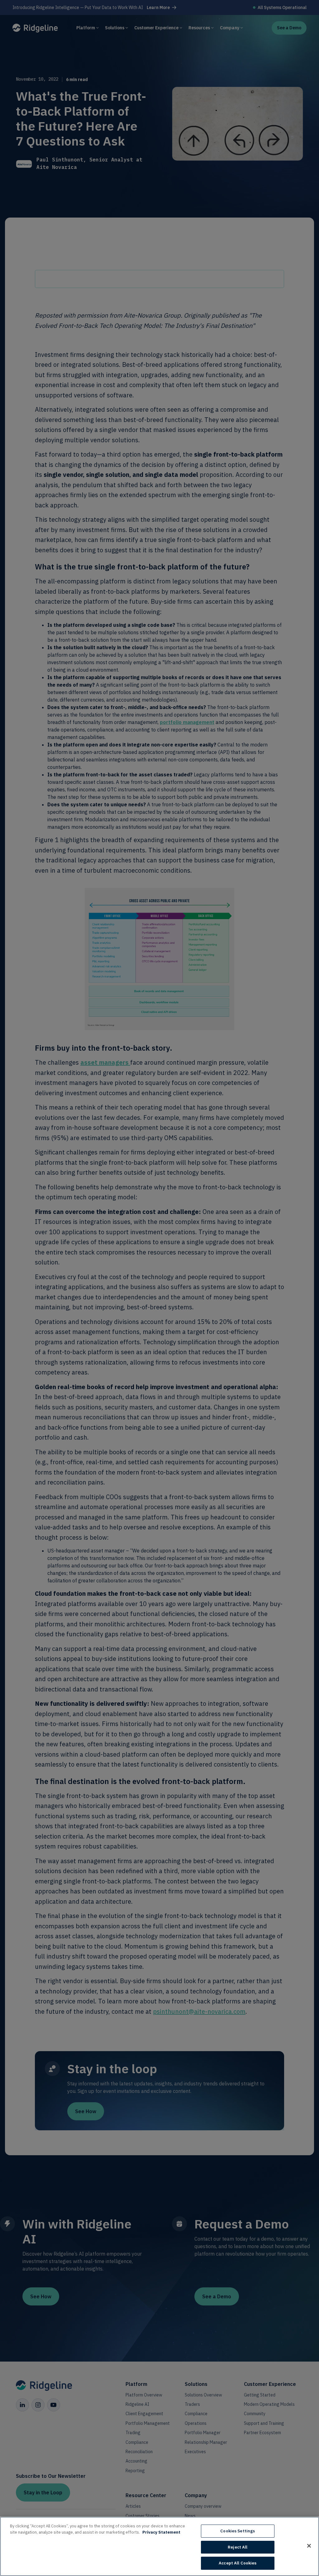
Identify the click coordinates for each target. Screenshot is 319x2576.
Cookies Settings (238, 2531)
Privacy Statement (161, 2532)
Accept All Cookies (238, 2563)
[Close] (309, 2546)
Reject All (238, 2547)
